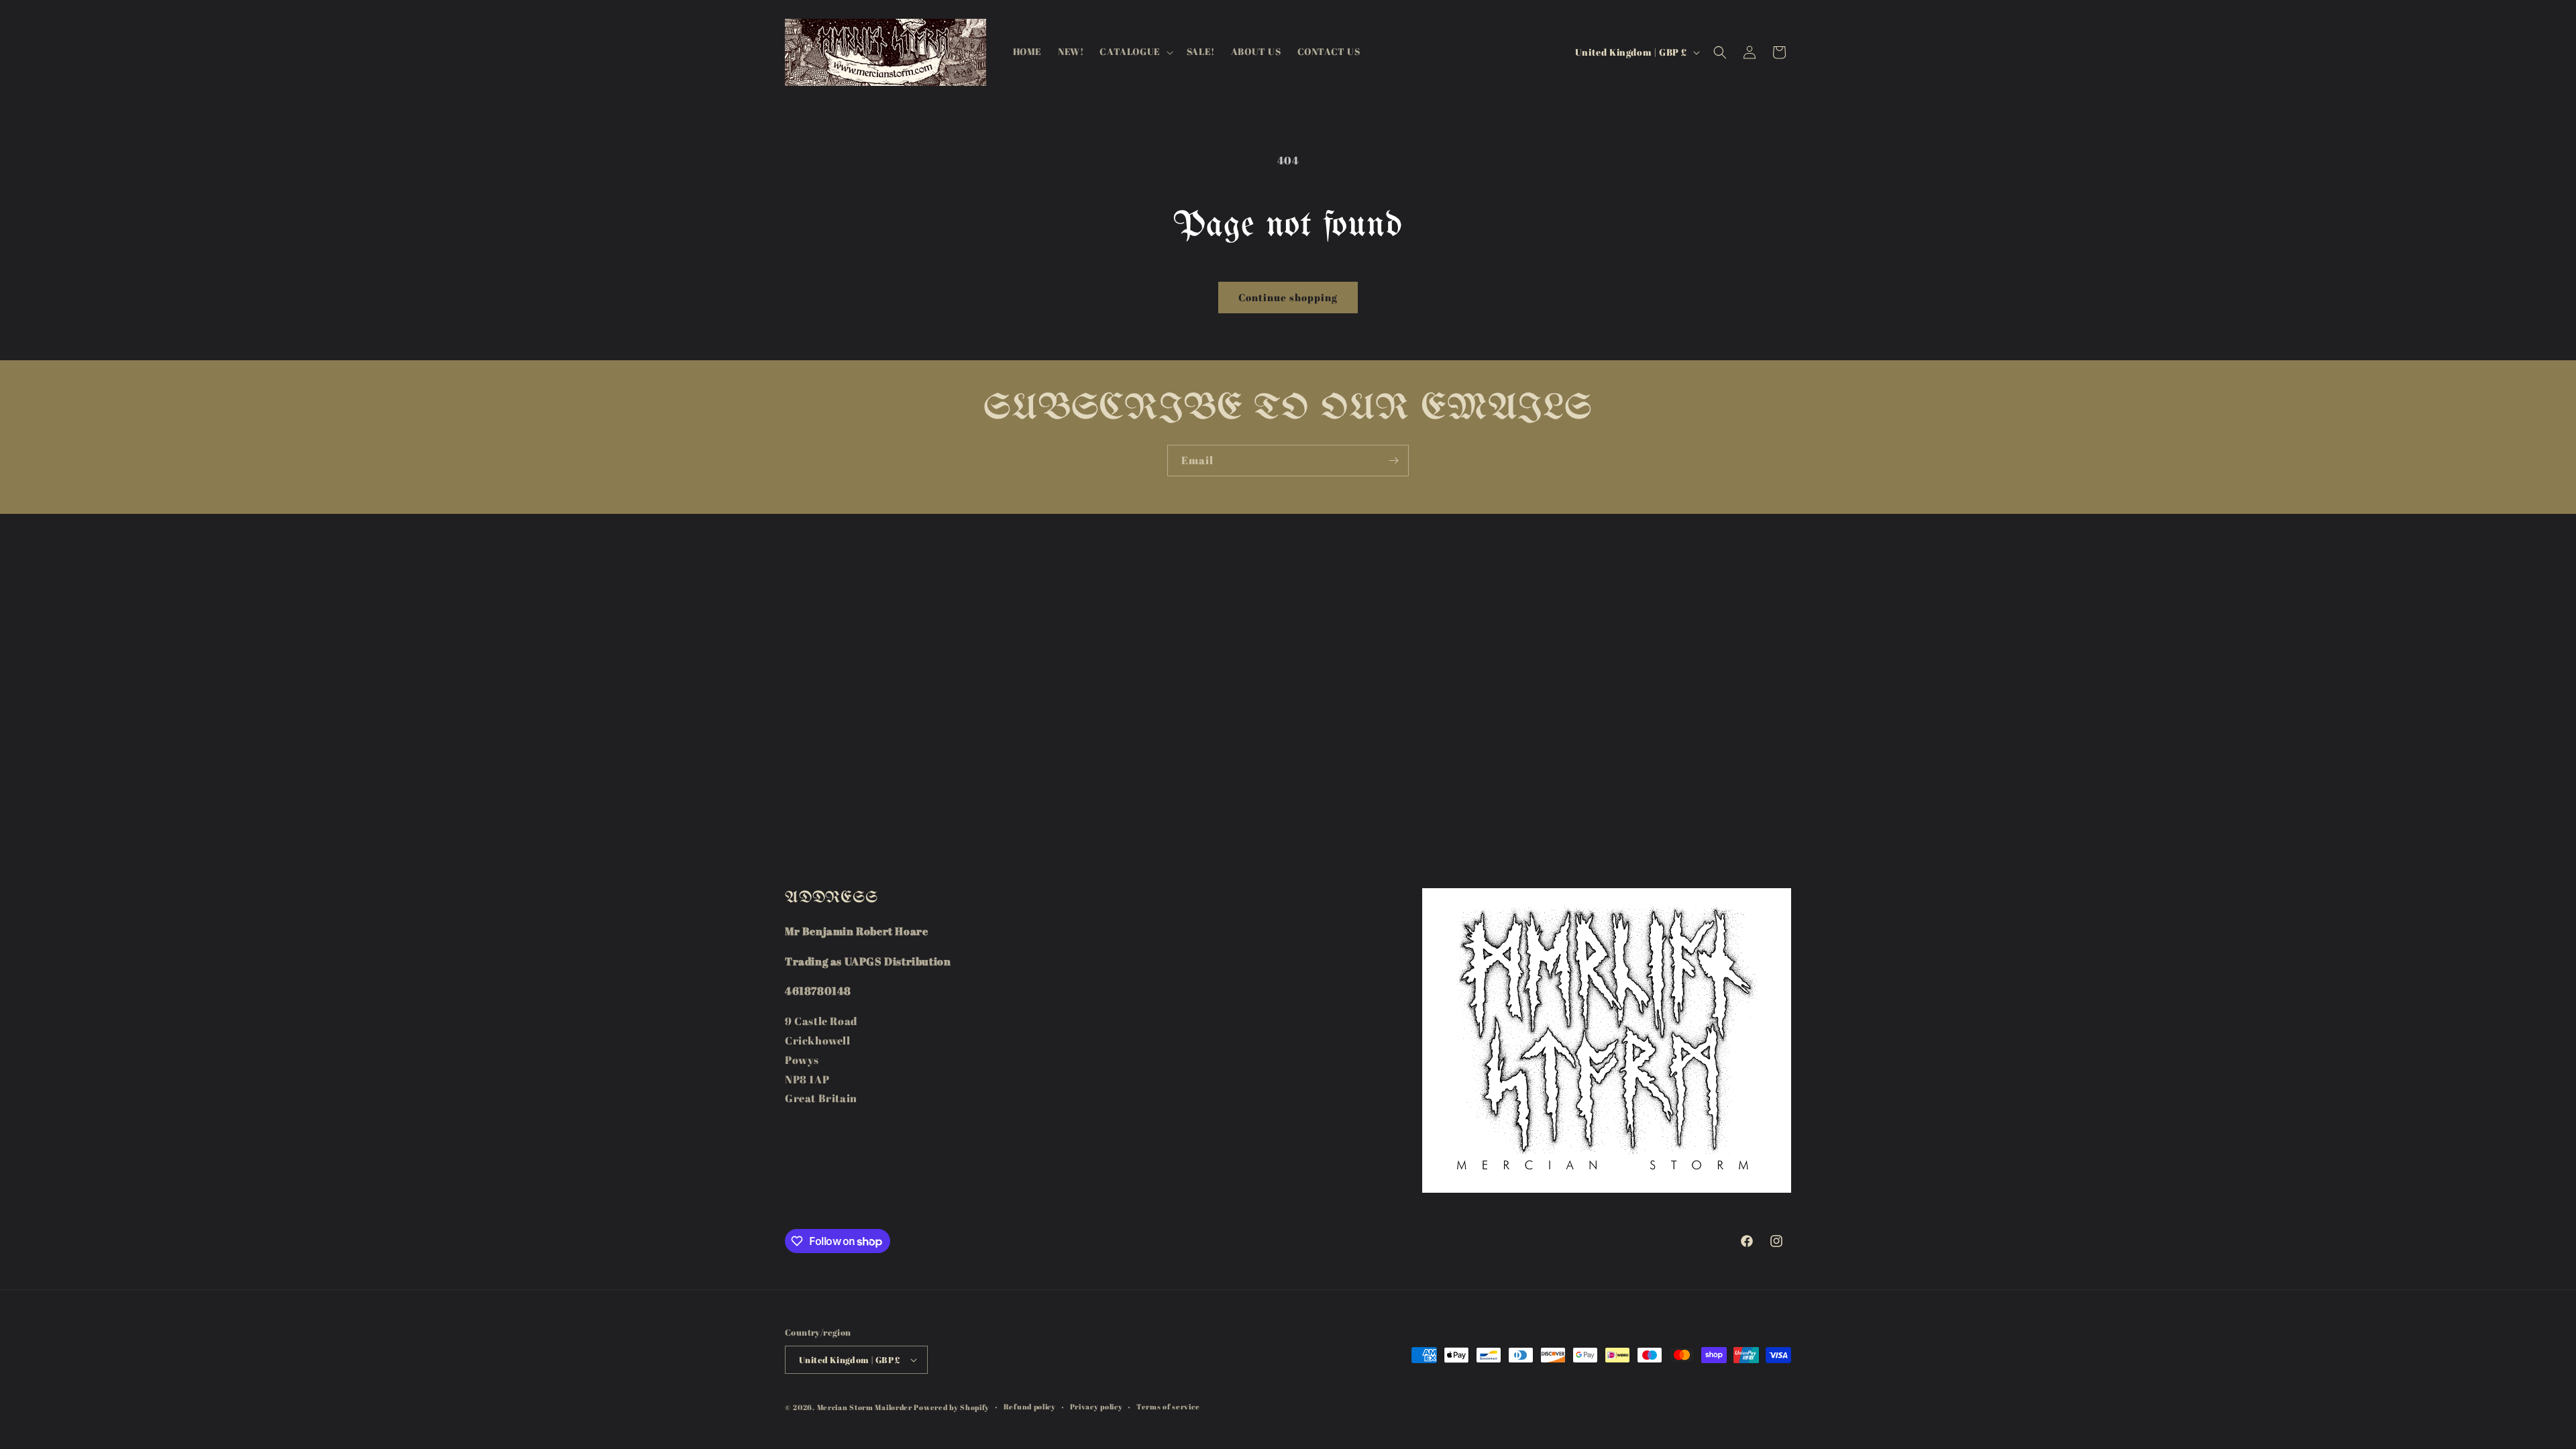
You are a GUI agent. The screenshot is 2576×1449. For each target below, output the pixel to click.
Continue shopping (1288, 297)
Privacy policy (1096, 1406)
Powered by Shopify (952, 1407)
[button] (1135, 52)
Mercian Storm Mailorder (865, 1407)
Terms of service (1168, 1406)
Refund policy (1030, 1406)
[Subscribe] (1393, 461)
